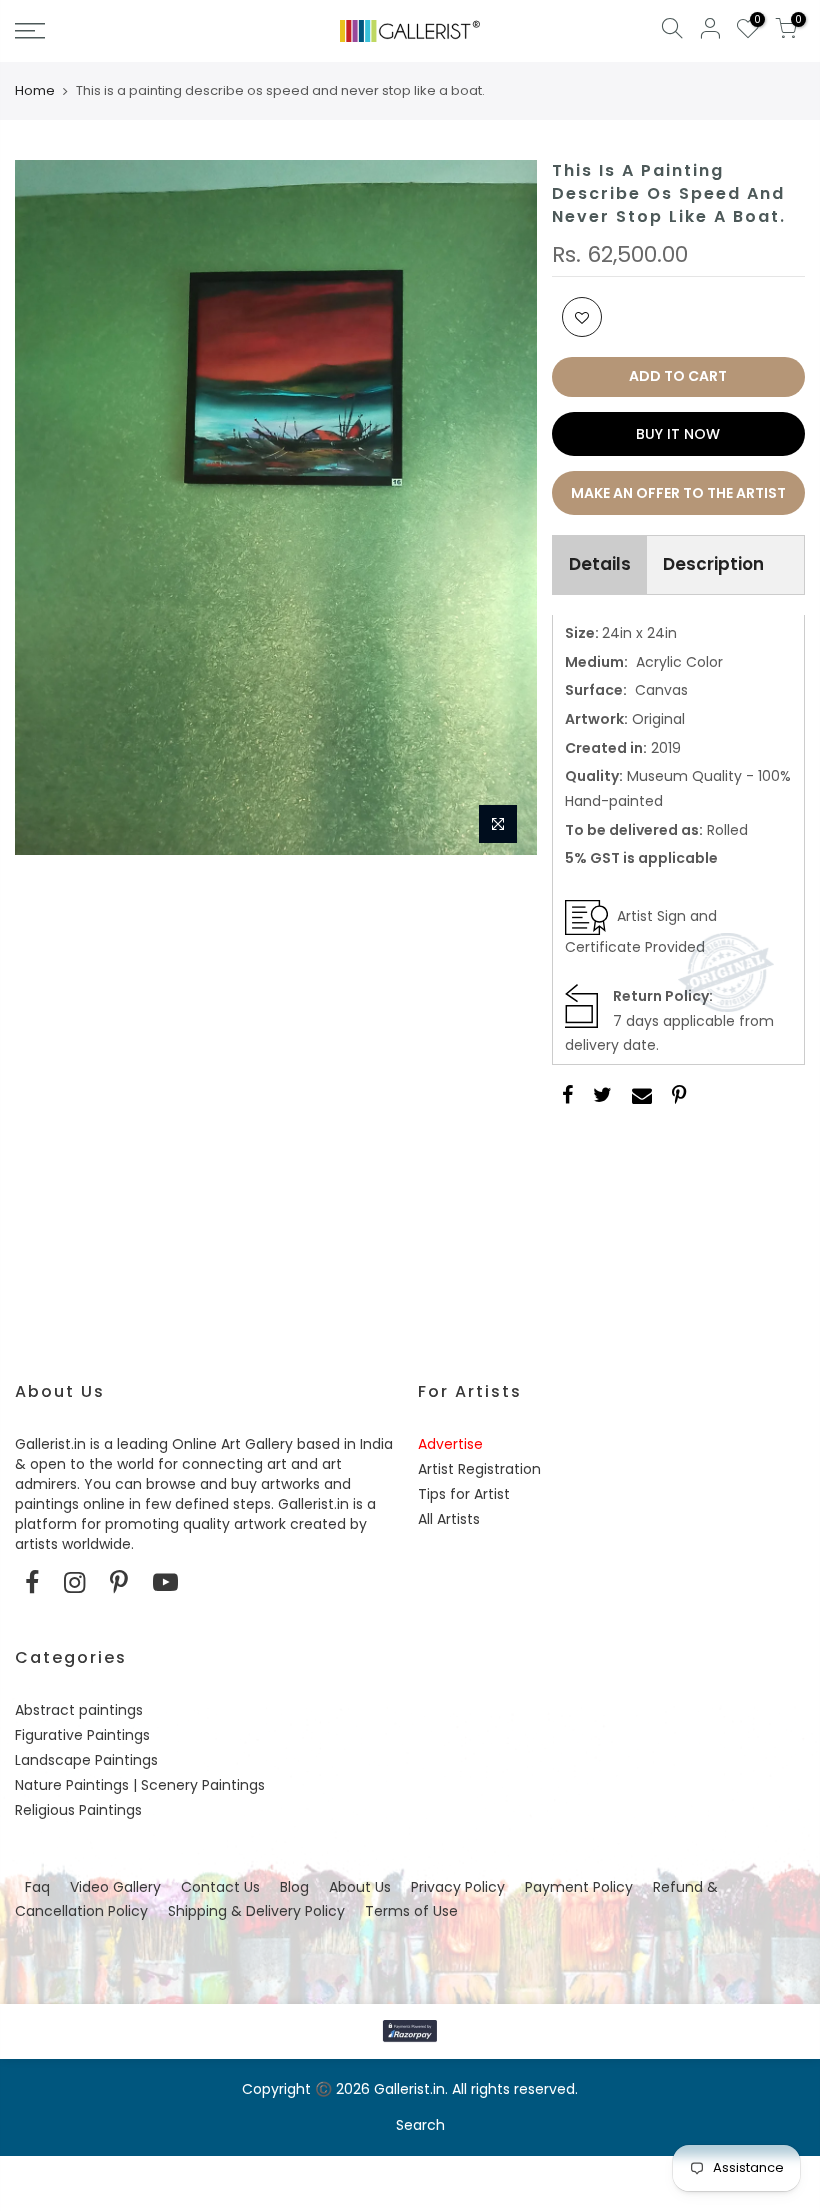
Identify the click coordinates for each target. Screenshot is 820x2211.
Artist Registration (479, 1469)
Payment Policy (579, 1887)
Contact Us (220, 1887)
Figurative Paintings (82, 1735)
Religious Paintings (78, 1810)
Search (420, 2125)
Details (600, 564)
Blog (294, 1887)
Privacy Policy (458, 1887)
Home (35, 91)
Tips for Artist (464, 1494)
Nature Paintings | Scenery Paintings (140, 1785)
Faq (37, 1887)
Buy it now (678, 434)
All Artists (449, 1519)
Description (713, 564)
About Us (360, 1887)
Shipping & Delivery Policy (256, 1911)
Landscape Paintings (86, 1760)
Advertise (450, 1444)
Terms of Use (411, 1911)
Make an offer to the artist (678, 493)
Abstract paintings (79, 1710)
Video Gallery (115, 1887)
